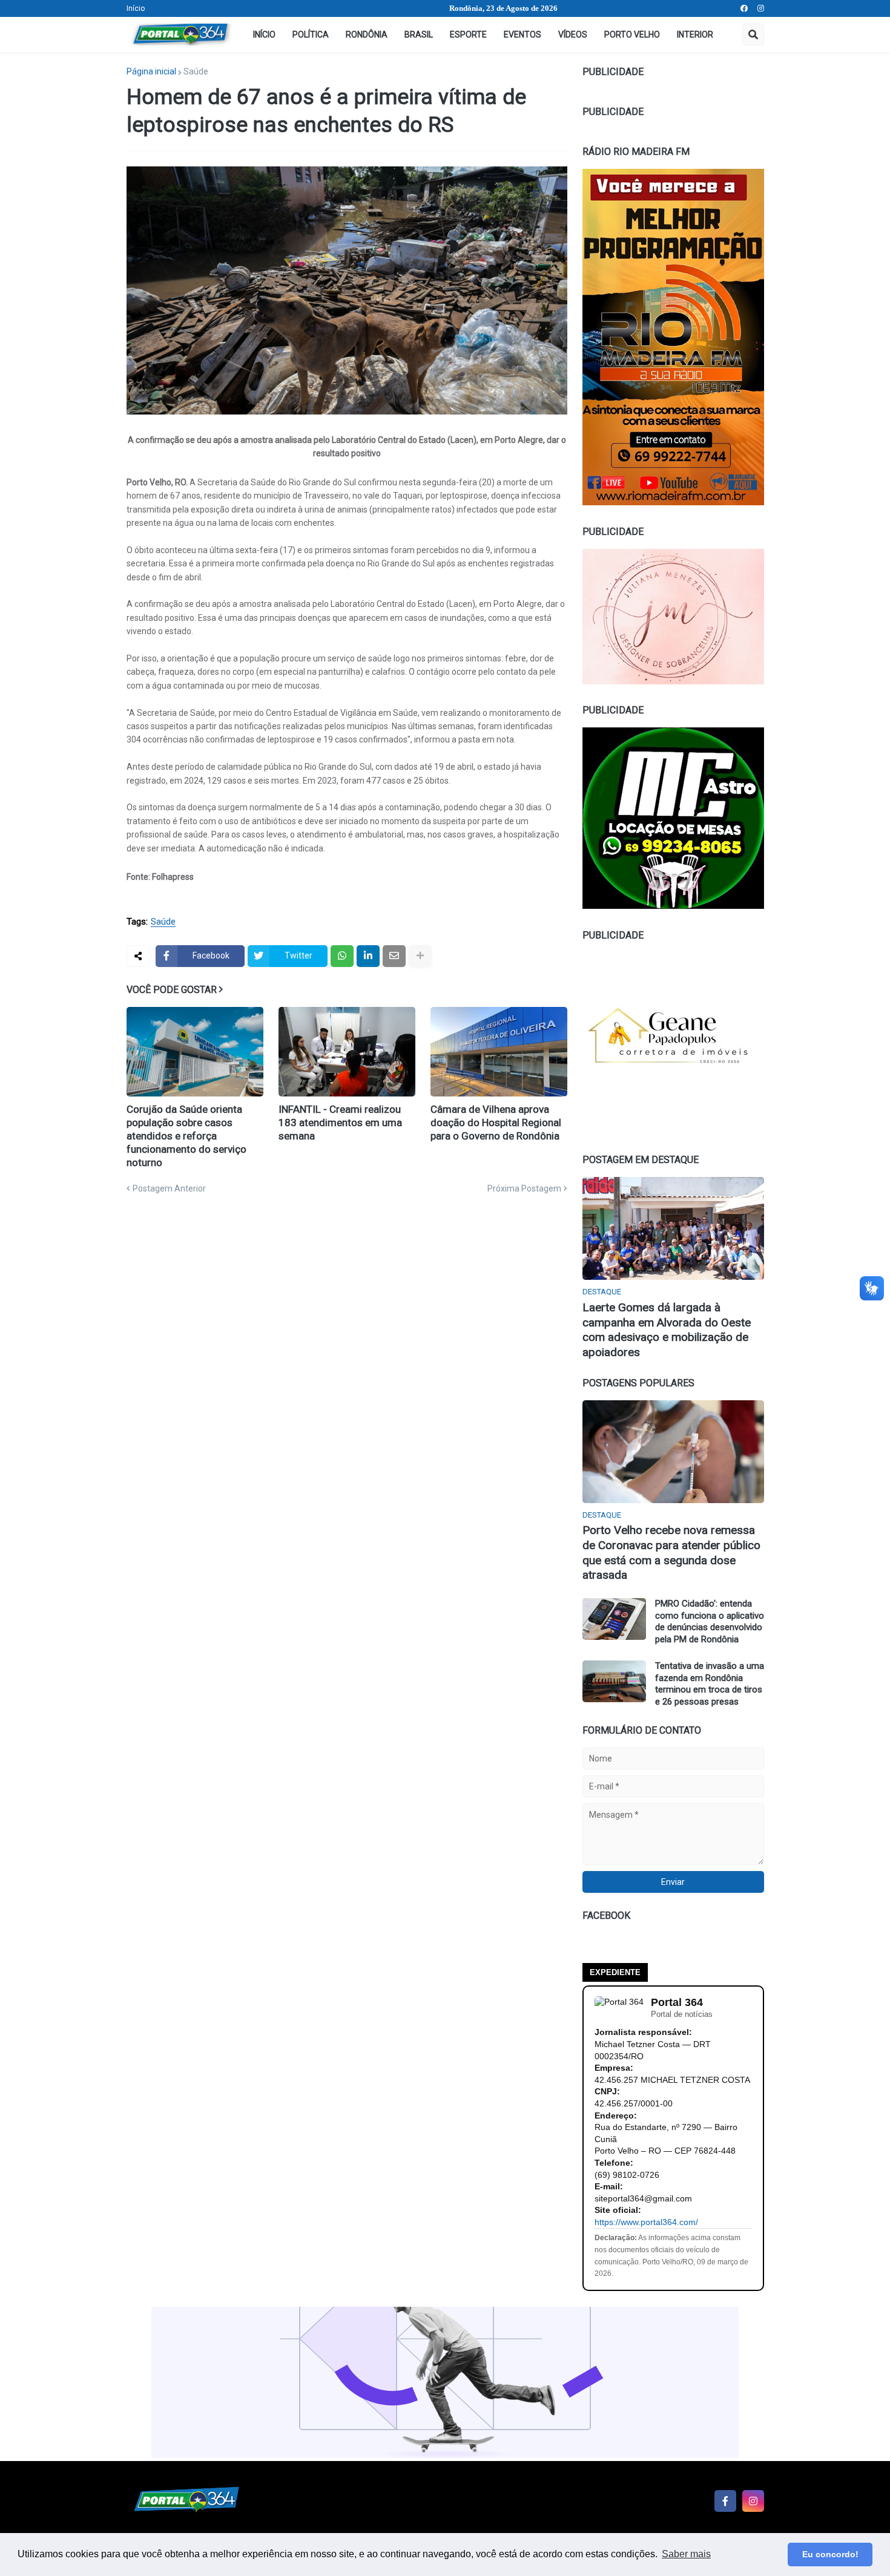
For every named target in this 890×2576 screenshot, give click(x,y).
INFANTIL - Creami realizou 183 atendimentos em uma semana (340, 1122)
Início (136, 8)
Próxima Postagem (524, 1188)
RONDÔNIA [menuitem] (367, 34)
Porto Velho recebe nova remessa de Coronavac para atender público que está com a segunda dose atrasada (671, 1552)
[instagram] (761, 8)
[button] (753, 34)
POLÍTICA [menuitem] (311, 34)
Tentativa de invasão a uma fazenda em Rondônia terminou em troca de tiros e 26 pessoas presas (710, 1684)
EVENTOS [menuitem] (522, 34)
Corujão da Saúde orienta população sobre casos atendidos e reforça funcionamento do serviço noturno (186, 1136)
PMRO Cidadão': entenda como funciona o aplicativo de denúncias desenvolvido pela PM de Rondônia (710, 1621)
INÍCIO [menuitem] (264, 34)
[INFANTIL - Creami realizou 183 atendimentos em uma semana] (347, 1052)
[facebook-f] (725, 2501)
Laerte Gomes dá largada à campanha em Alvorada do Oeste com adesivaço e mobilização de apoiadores (667, 1330)
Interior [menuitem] (695, 34)
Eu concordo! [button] (830, 2554)
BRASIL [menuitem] (419, 34)
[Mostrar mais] (420, 956)
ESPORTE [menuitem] (468, 34)
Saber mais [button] (686, 2554)
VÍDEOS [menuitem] (573, 34)
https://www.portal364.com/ (646, 2222)
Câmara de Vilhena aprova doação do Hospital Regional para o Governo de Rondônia (496, 1122)
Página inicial (151, 71)
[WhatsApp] (342, 956)
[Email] (394, 956)
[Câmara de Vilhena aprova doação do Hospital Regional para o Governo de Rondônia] (499, 1052)
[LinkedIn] (368, 956)
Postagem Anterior (169, 1188)
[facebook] (744, 8)
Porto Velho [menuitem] (632, 34)
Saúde (196, 71)
